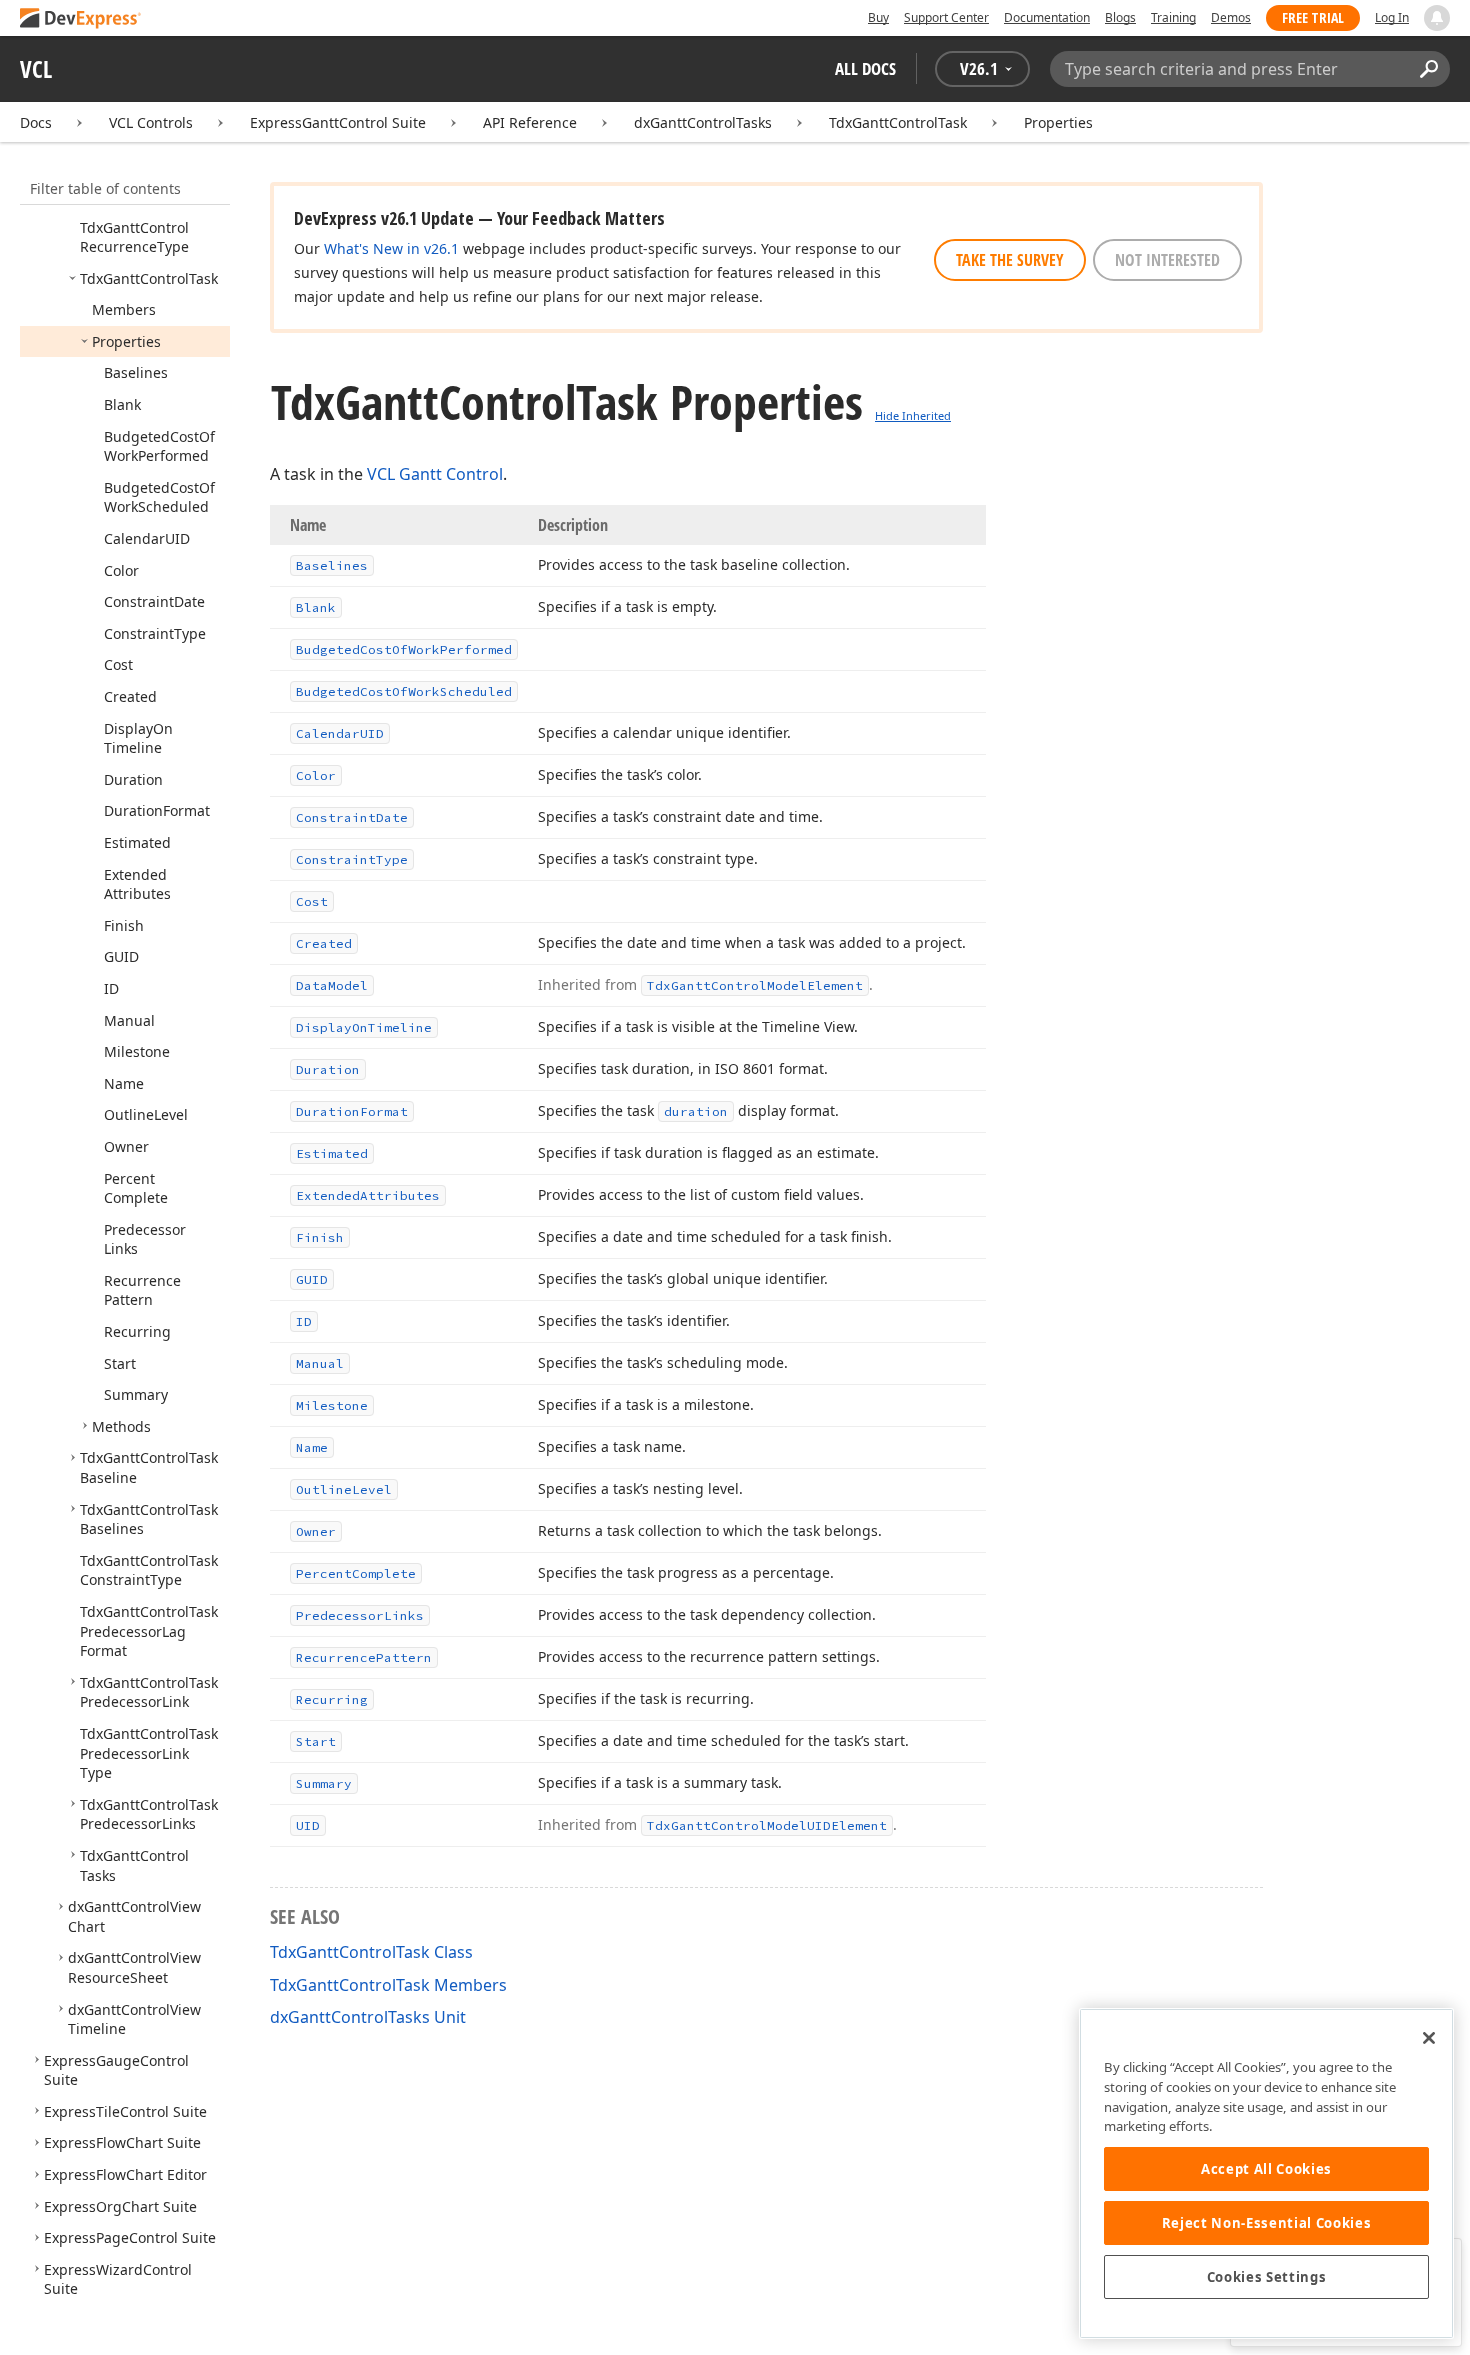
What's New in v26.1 (391, 248)
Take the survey (1010, 260)
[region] (1266, 2173)
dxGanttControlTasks (703, 122)
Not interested (1167, 260)
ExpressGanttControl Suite (338, 122)
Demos (1231, 17)
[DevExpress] (81, 19)
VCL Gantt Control (435, 474)
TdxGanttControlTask (898, 122)
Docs (36, 122)
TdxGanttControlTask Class (371, 1952)
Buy (878, 17)
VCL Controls (151, 122)
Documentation (1047, 17)
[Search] (1428, 69)
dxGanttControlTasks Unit (368, 2017)
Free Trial (1313, 17)
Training (1173, 17)
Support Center (946, 17)
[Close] (1429, 2038)
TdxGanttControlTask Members (388, 1985)
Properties (1058, 122)
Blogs (1120, 17)
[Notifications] (1437, 18)
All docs (865, 68)
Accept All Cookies (1266, 2169)
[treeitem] (134, 237)
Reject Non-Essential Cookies (1266, 2223)
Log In (1392, 17)
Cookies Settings (1267, 2277)
